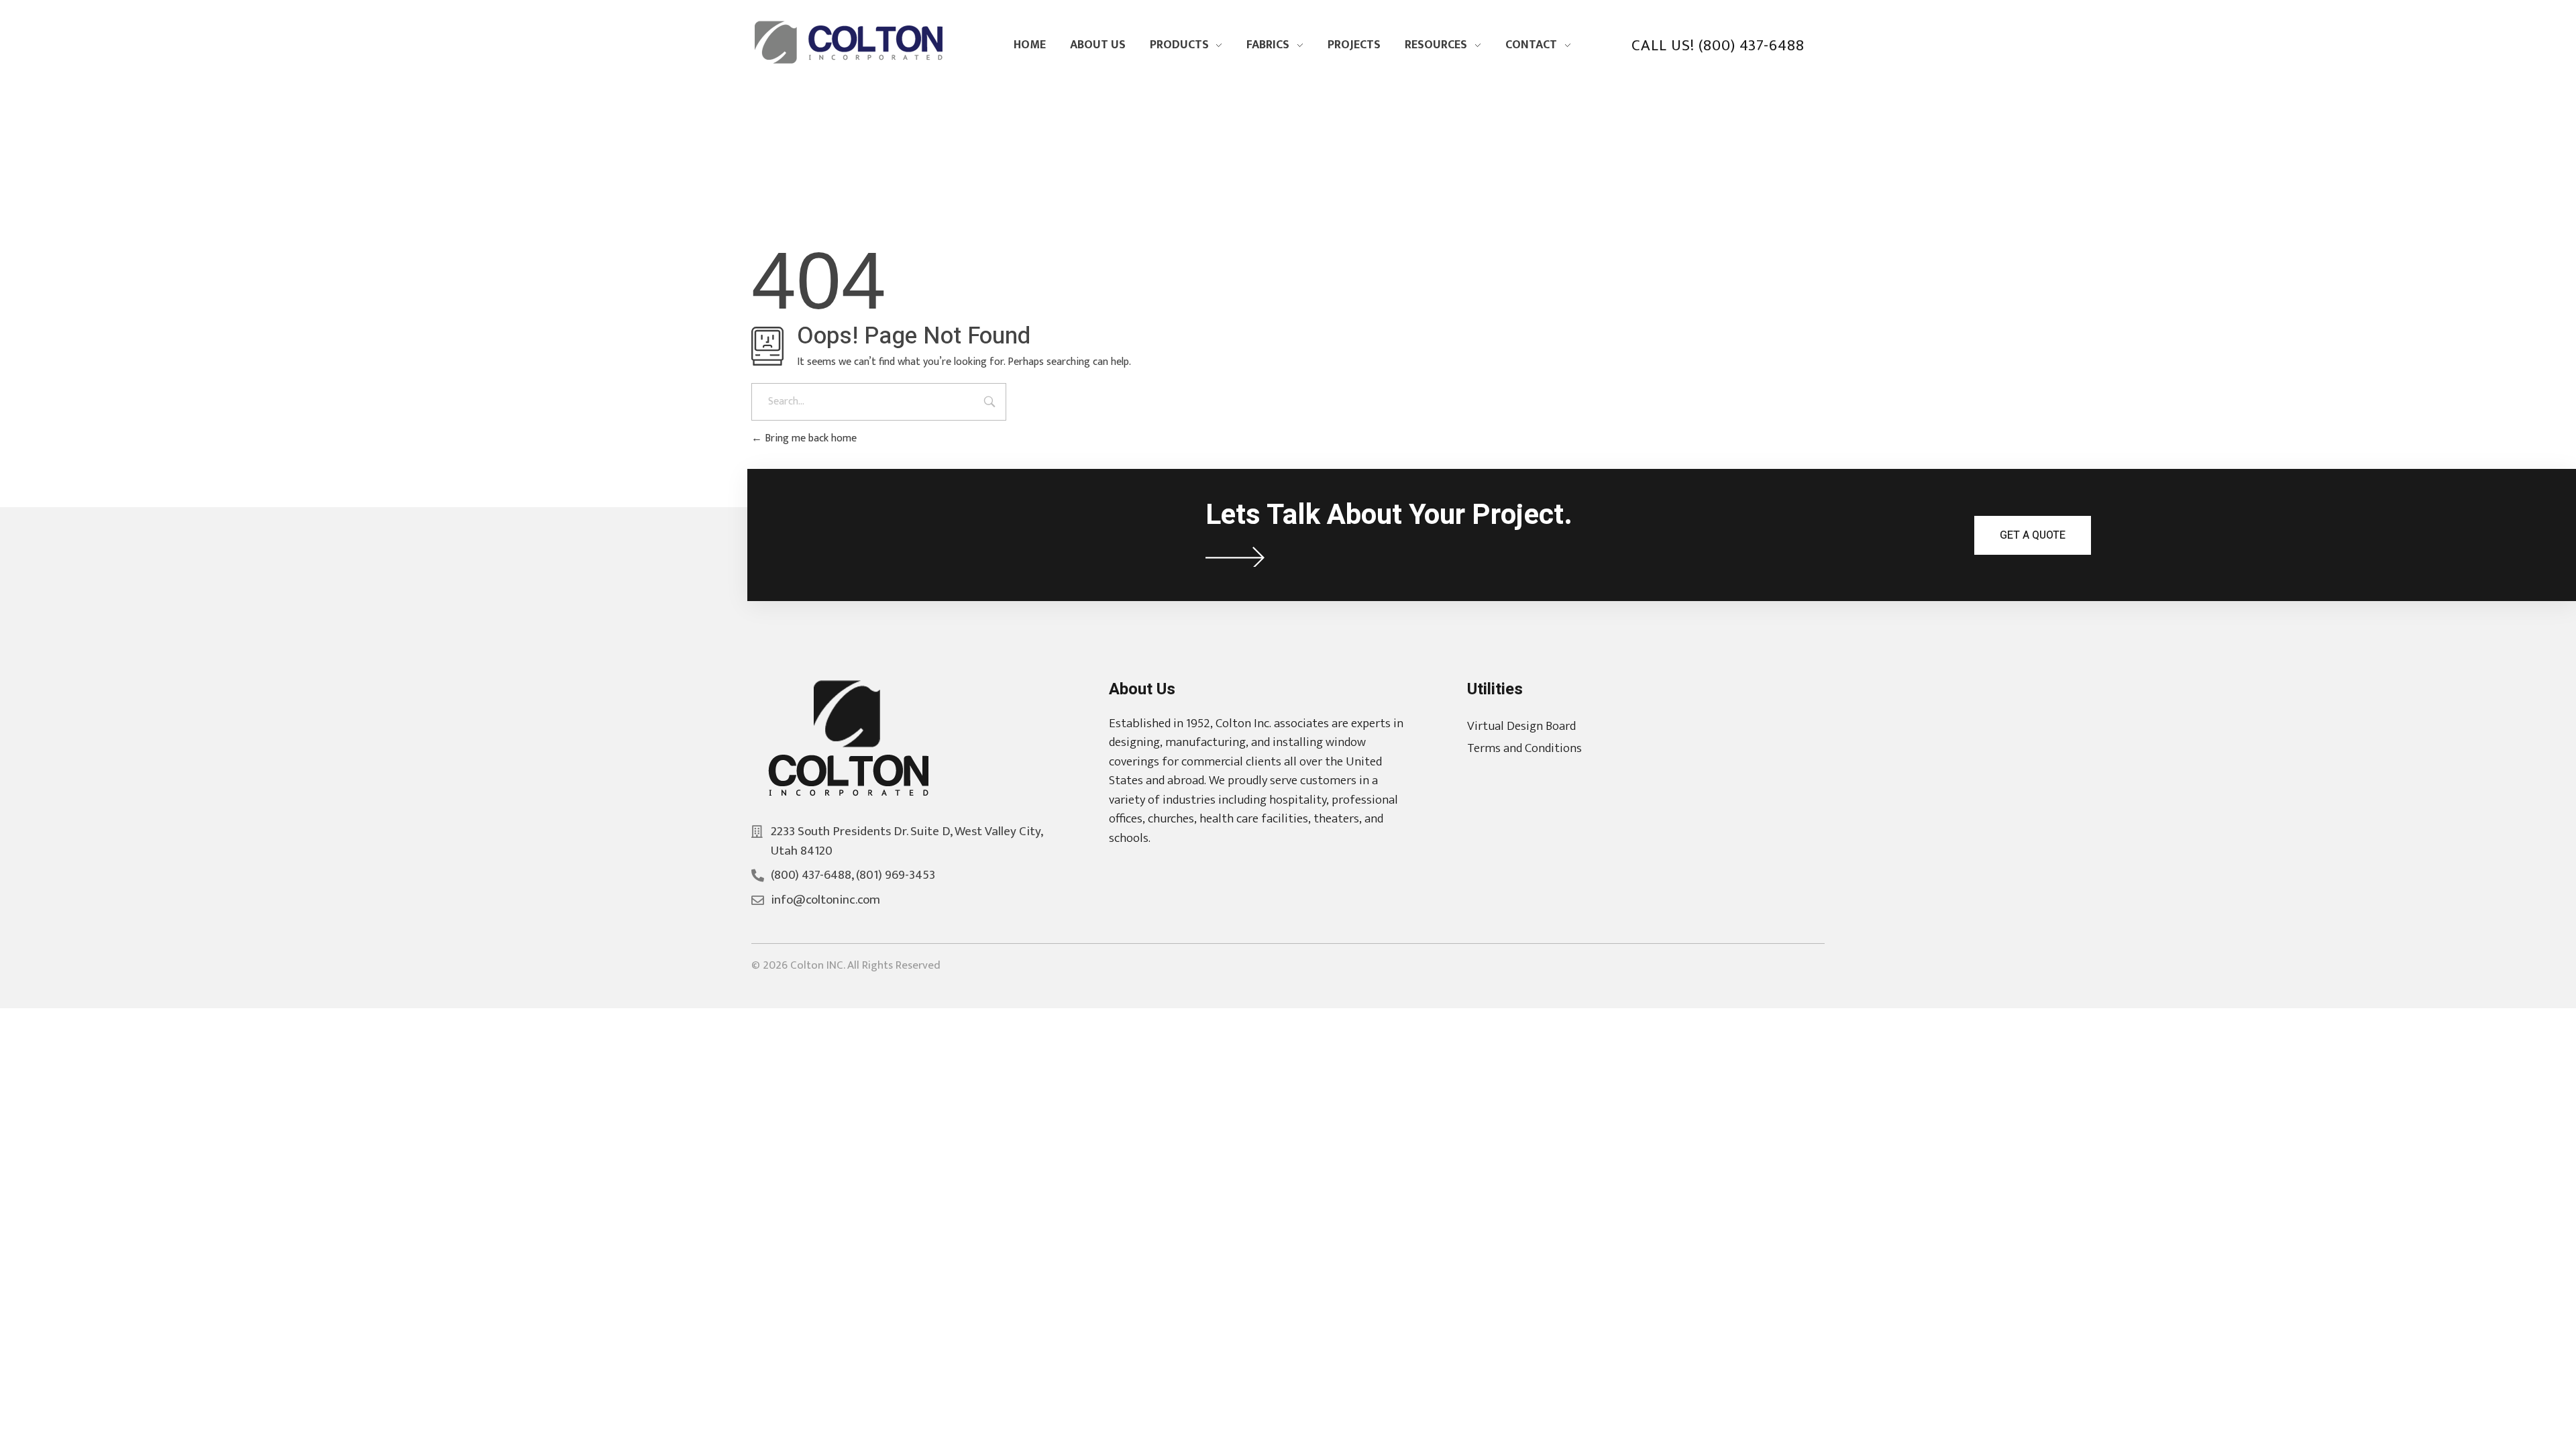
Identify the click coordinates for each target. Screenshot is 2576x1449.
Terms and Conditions (1524, 748)
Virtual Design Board (1521, 726)
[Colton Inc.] (852, 42)
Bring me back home (809, 438)
